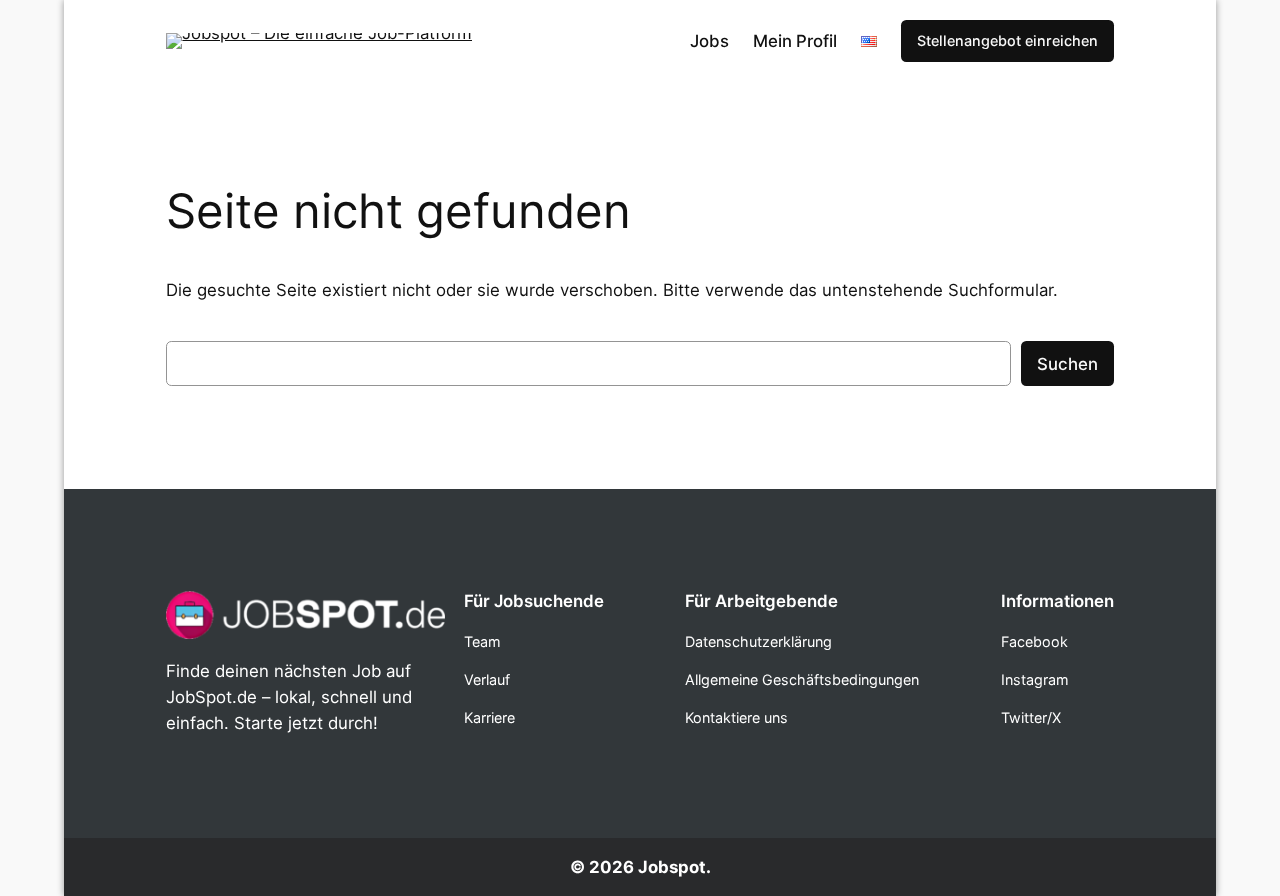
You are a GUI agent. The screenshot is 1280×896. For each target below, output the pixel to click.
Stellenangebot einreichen (1007, 40)
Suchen (1067, 364)
